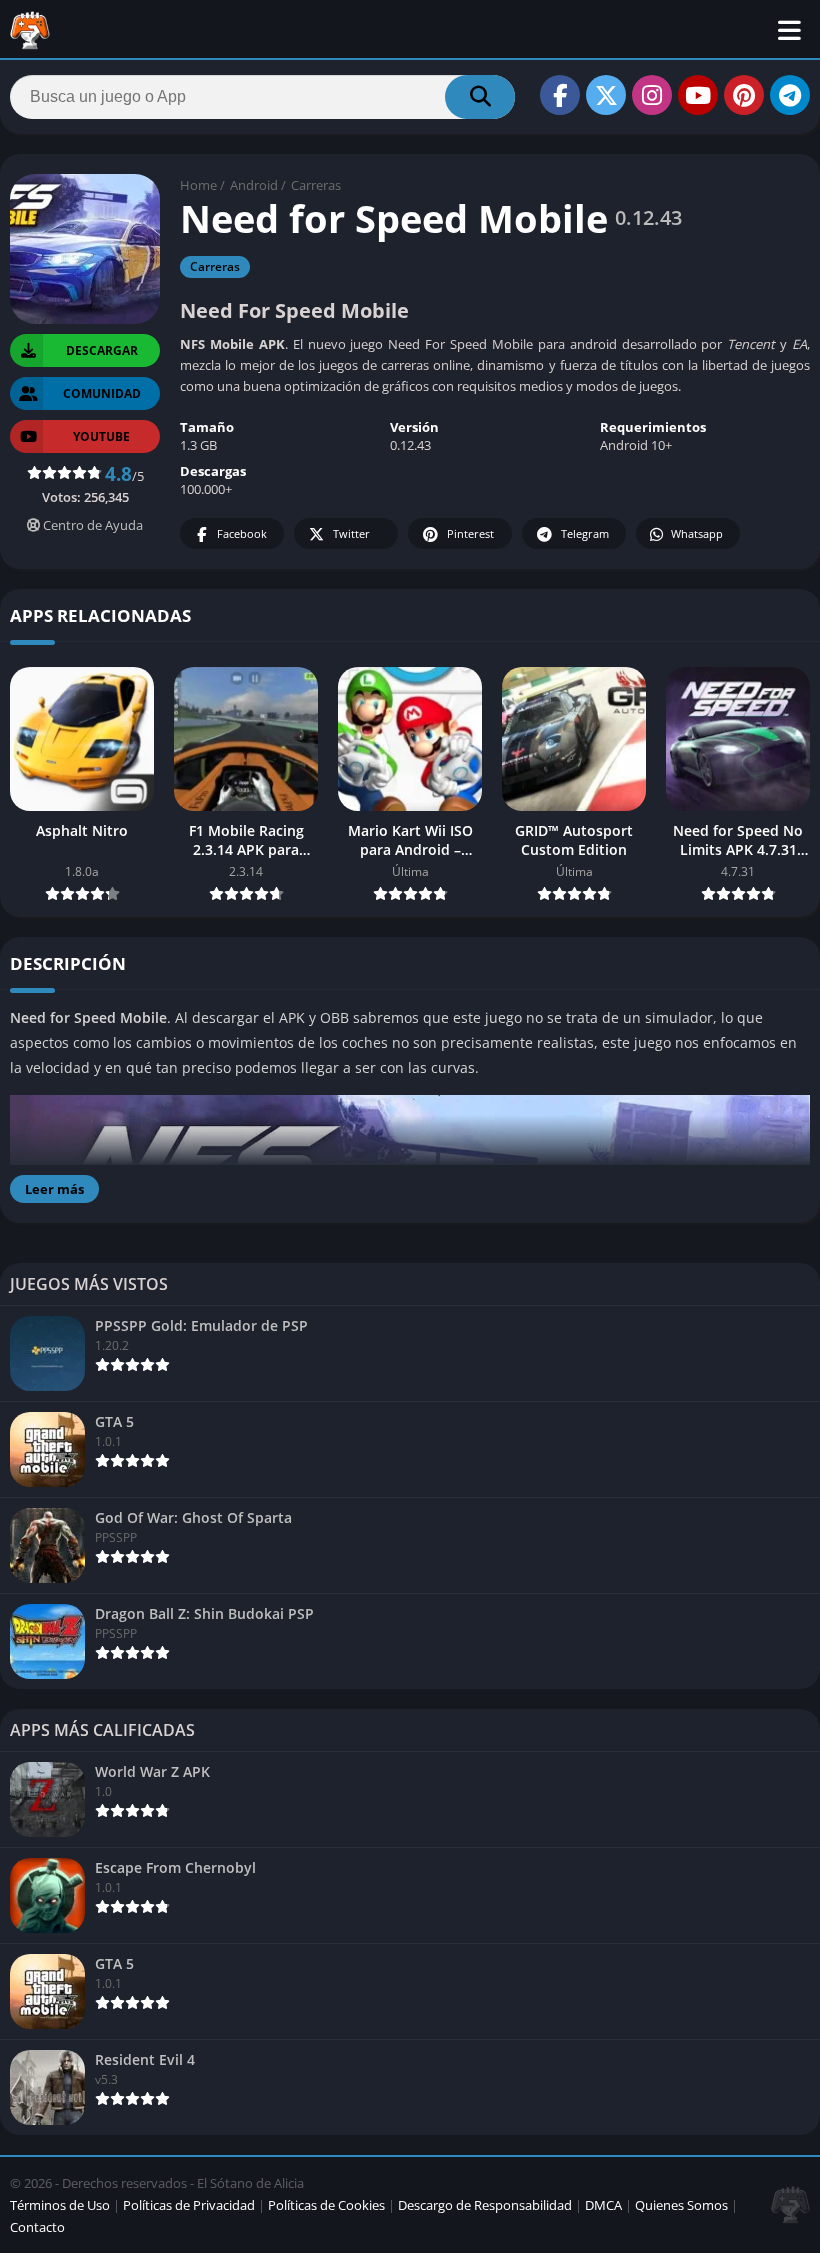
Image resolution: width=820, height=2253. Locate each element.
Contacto (37, 2227)
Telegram (585, 533)
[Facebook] (560, 95)
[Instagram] (652, 95)
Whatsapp (697, 533)
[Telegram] (790, 95)
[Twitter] (606, 95)
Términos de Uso (60, 2205)
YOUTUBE (101, 436)
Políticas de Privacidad (189, 2205)
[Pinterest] (744, 95)
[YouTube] (698, 95)
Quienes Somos (681, 2205)
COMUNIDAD (102, 393)
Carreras (316, 185)
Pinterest (470, 533)
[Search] (480, 97)
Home (198, 185)
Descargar (102, 350)
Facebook (242, 533)
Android (254, 185)
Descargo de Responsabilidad (485, 2205)
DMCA (603, 2205)
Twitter (351, 533)
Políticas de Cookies (326, 2205)
